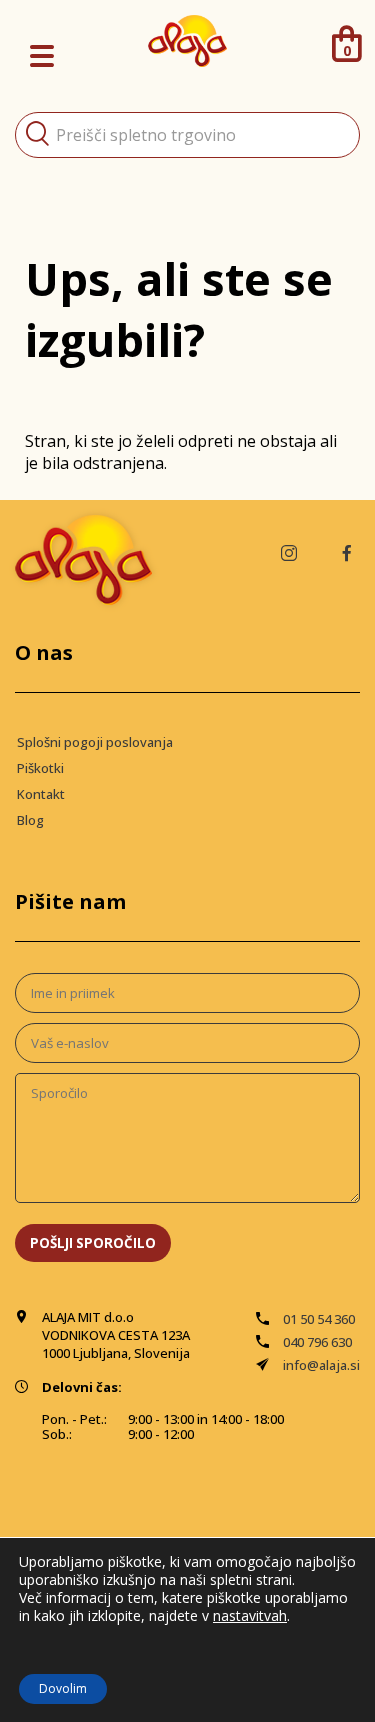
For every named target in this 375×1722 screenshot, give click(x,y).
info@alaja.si (321, 1365)
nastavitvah (250, 1616)
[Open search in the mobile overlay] (187, 135)
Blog (30, 820)
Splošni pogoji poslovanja (95, 742)
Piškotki (40, 768)
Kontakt (41, 794)
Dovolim (63, 1688)
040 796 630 (317, 1342)
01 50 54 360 (319, 1319)
